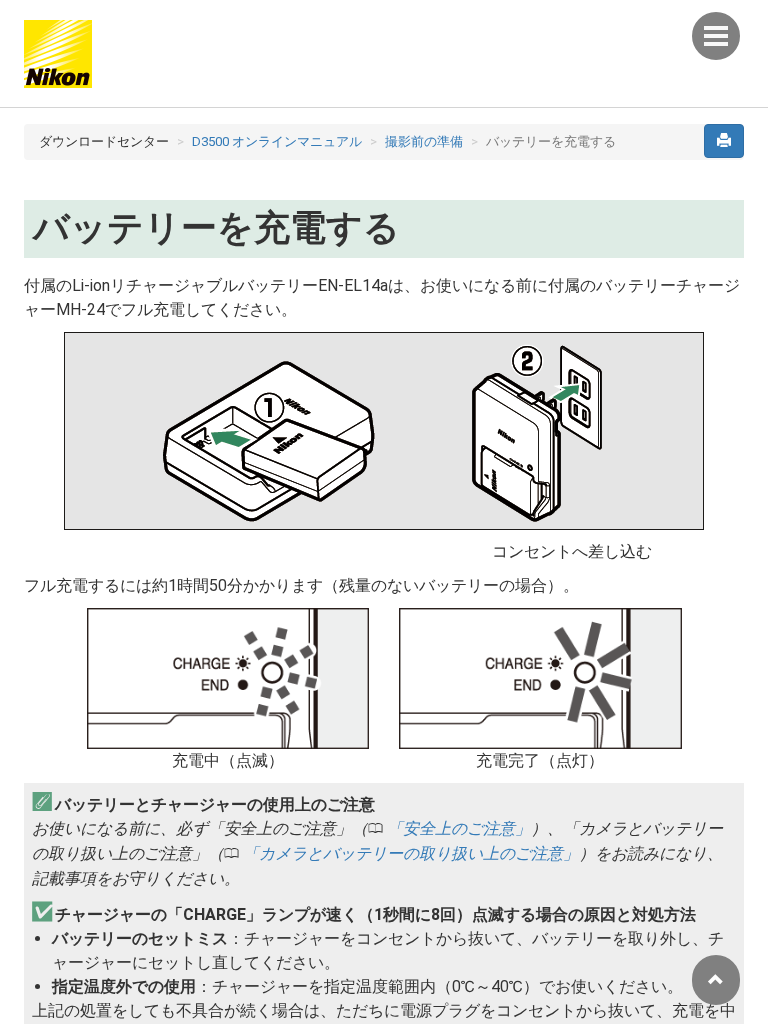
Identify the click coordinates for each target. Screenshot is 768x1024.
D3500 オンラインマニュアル (277, 141)
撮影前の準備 (424, 141)
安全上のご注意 (459, 828)
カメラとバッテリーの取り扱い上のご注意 (411, 853)
